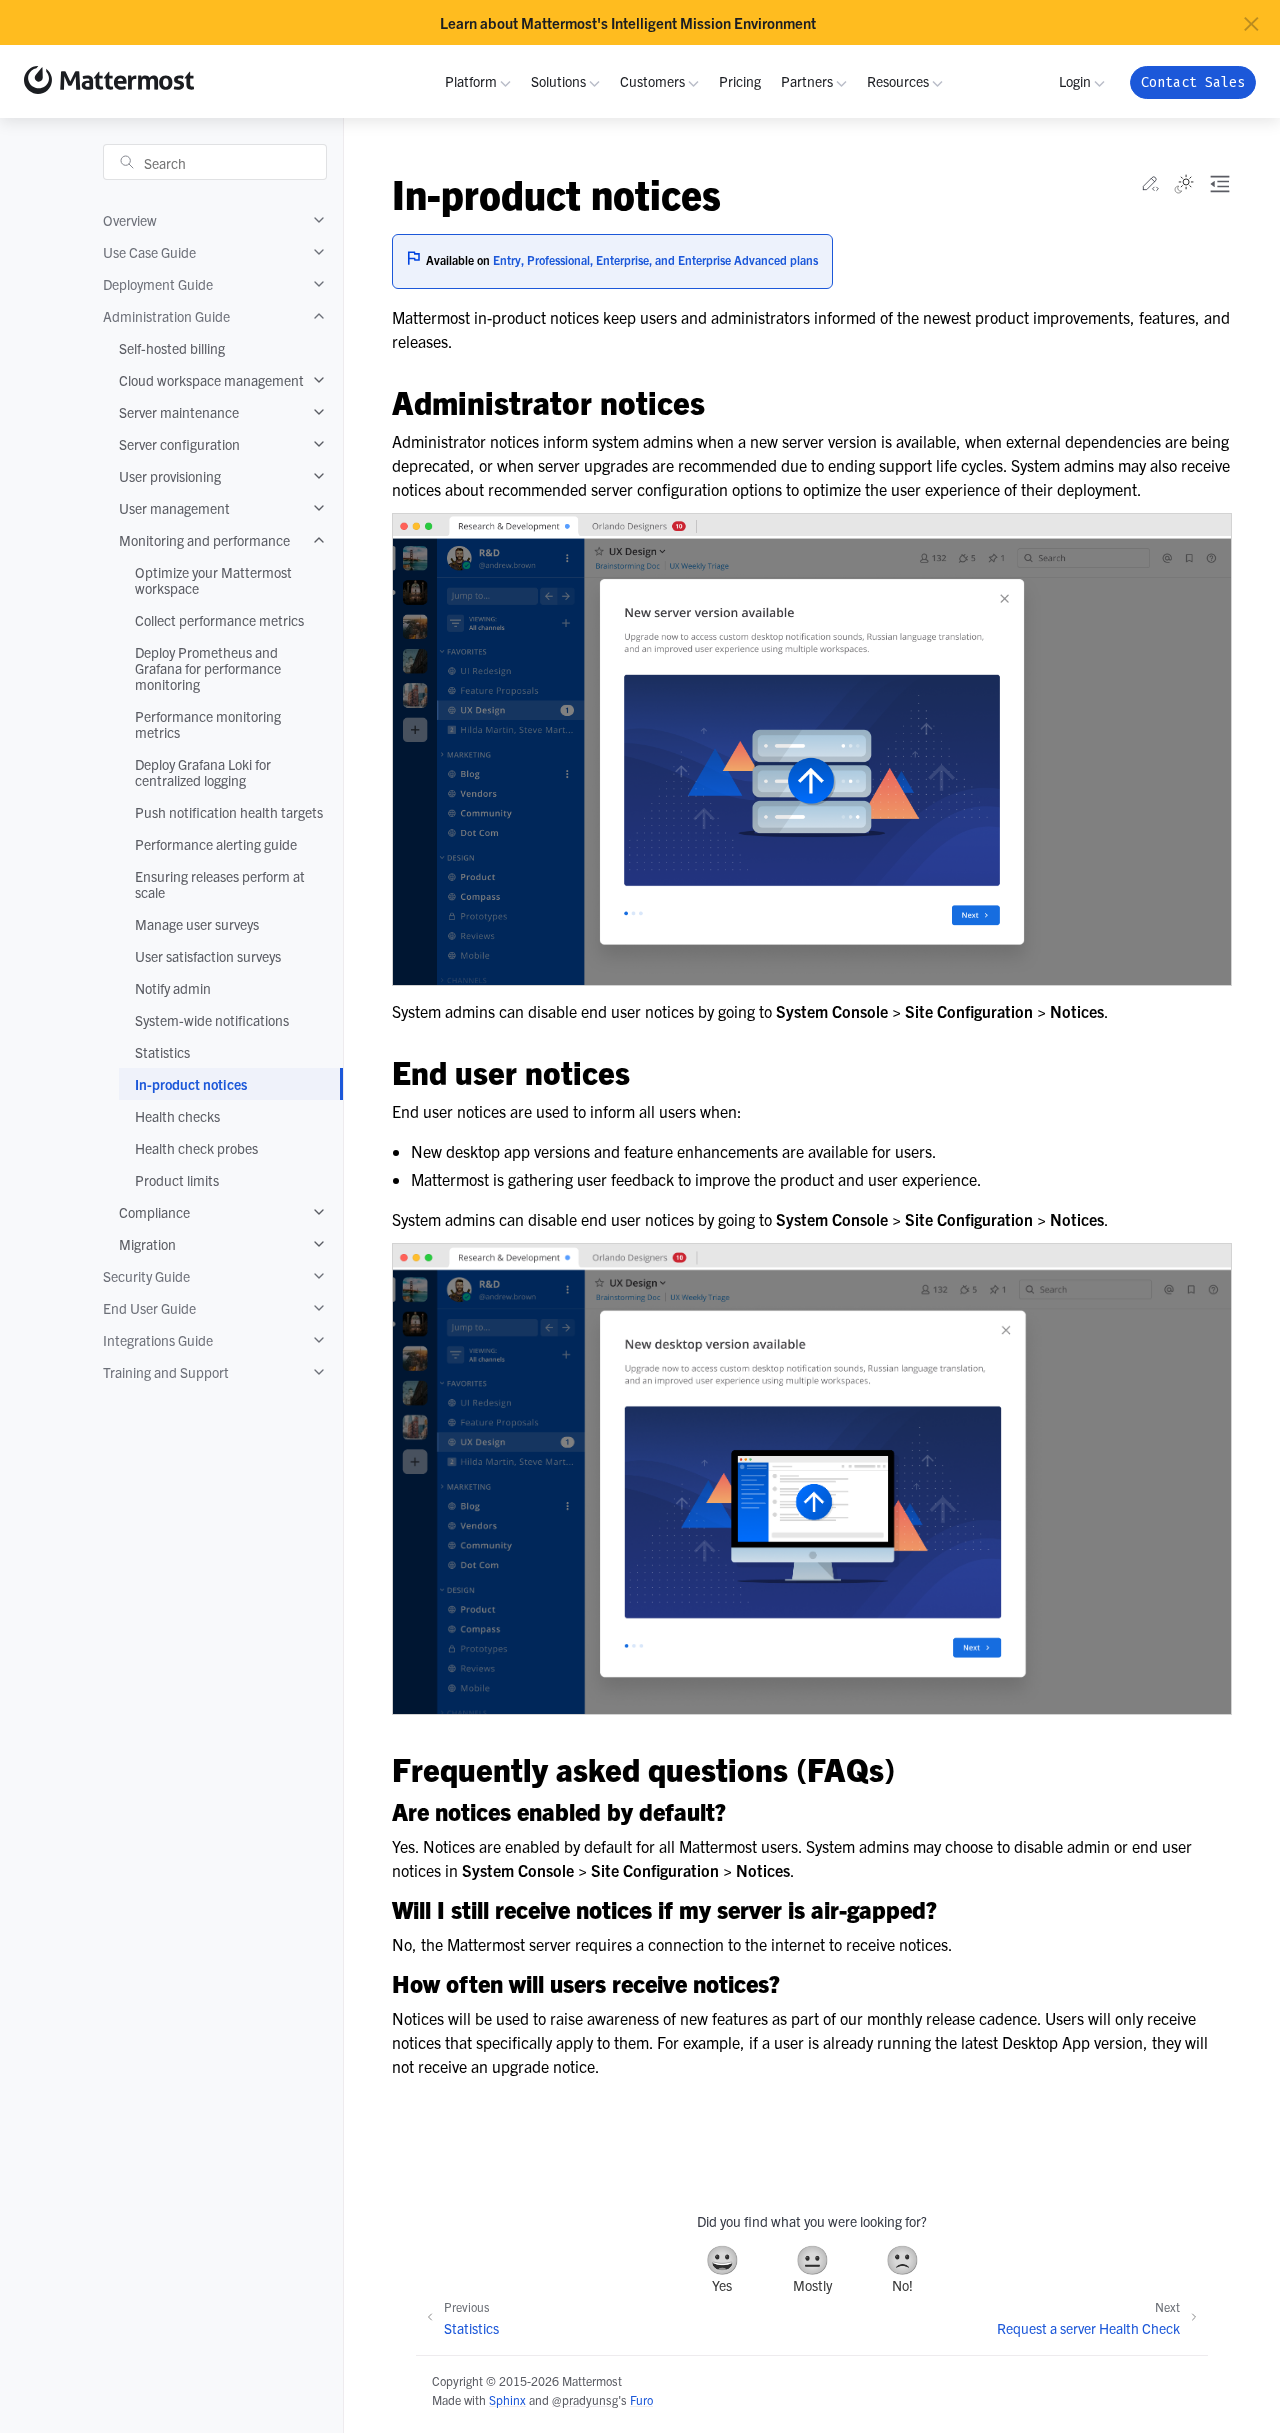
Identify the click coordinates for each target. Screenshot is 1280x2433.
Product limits (177, 1180)
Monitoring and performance (204, 540)
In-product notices (191, 1084)
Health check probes (196, 1148)
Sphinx (507, 2399)
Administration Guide (166, 316)
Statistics (162, 1052)
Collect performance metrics (219, 620)
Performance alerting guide (216, 844)
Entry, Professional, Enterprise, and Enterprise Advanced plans (655, 259)
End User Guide (149, 1308)
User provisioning (170, 476)
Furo (641, 2399)
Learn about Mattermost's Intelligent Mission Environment (628, 23)
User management (174, 508)
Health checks (177, 1116)
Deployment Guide (158, 284)
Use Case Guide (149, 252)
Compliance (154, 1212)
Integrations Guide (158, 1340)
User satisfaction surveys (208, 956)
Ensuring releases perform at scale (220, 884)
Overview (130, 220)
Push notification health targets (229, 812)
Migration (147, 1244)
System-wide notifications (212, 1020)
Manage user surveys (197, 924)
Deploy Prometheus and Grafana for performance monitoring (208, 668)
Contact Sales (1193, 82)
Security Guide (146, 1276)
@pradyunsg (585, 2399)
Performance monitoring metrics (208, 724)
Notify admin (173, 988)
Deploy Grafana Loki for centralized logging (203, 772)
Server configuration (179, 444)
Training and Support (166, 1372)
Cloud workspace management (211, 380)
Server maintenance (179, 412)
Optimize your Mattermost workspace (213, 580)
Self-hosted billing (172, 348)
